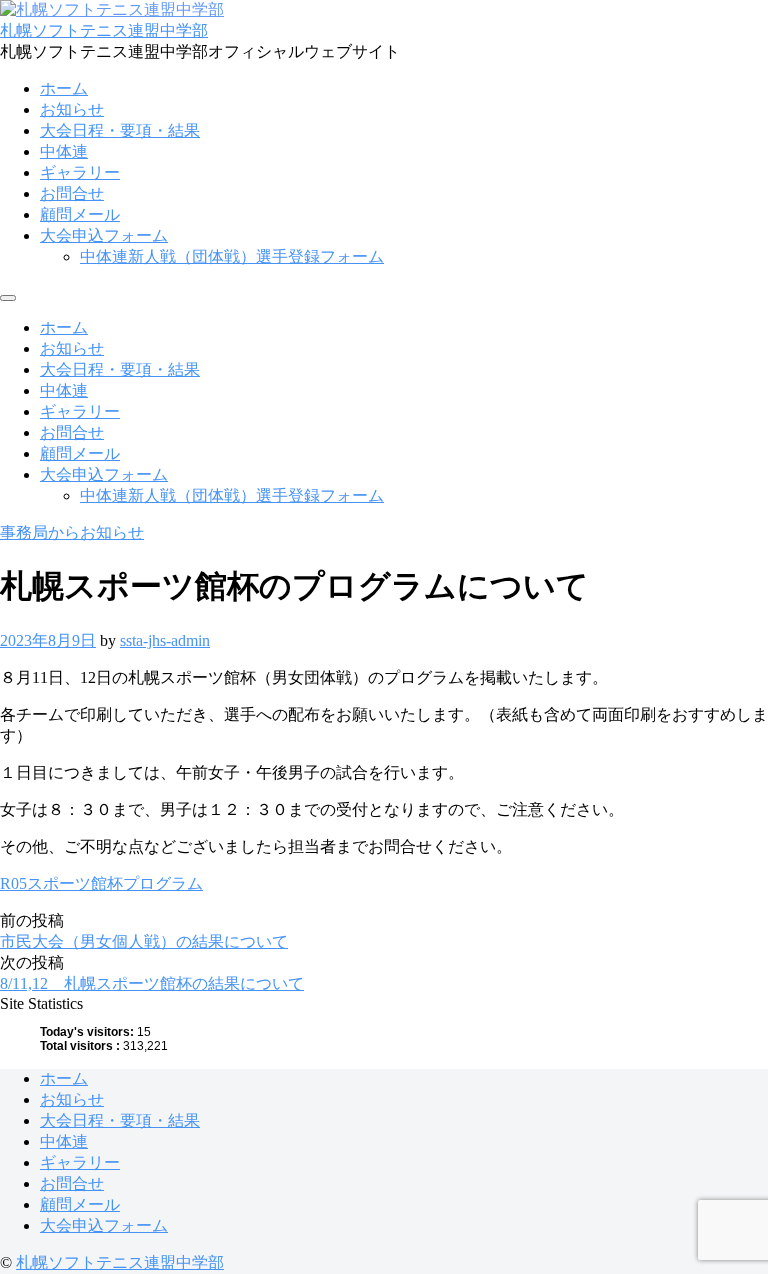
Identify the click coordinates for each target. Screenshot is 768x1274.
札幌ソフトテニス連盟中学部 (104, 30)
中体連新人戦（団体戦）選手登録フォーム (232, 256)
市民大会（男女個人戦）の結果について (144, 941)
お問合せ (72, 193)
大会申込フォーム (104, 235)
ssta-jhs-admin (165, 640)
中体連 (64, 151)
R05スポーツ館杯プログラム (101, 883)
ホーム (64, 88)
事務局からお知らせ (72, 532)
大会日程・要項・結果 (120, 130)
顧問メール (80, 214)
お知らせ (72, 109)
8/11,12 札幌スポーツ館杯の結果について (152, 983)
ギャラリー (80, 172)
